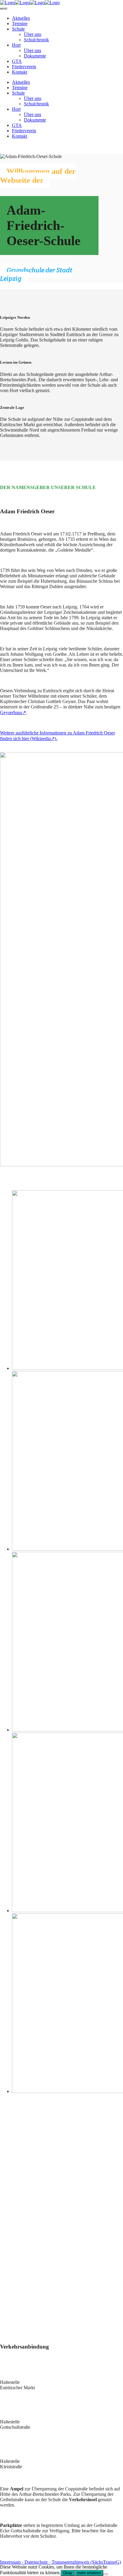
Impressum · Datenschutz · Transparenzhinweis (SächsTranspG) (60, 2562)
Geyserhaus (11, 712)
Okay (68, 2573)
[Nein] (106, 2574)
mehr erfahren (89, 2573)
